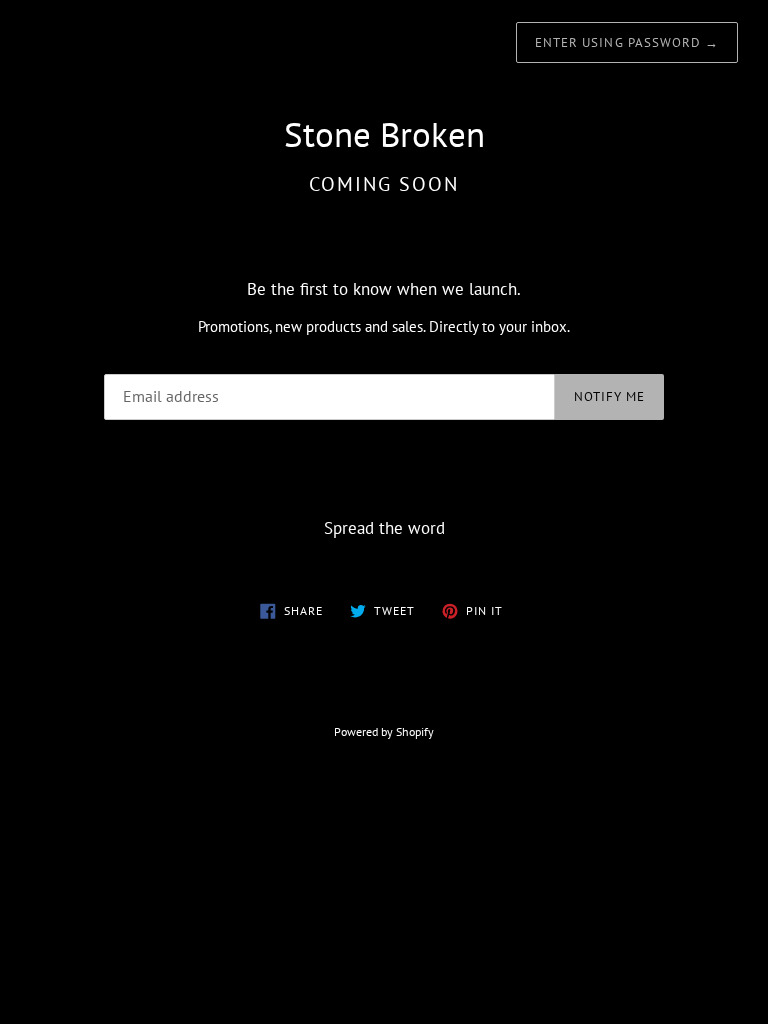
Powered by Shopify (384, 731)
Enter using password (627, 42)
